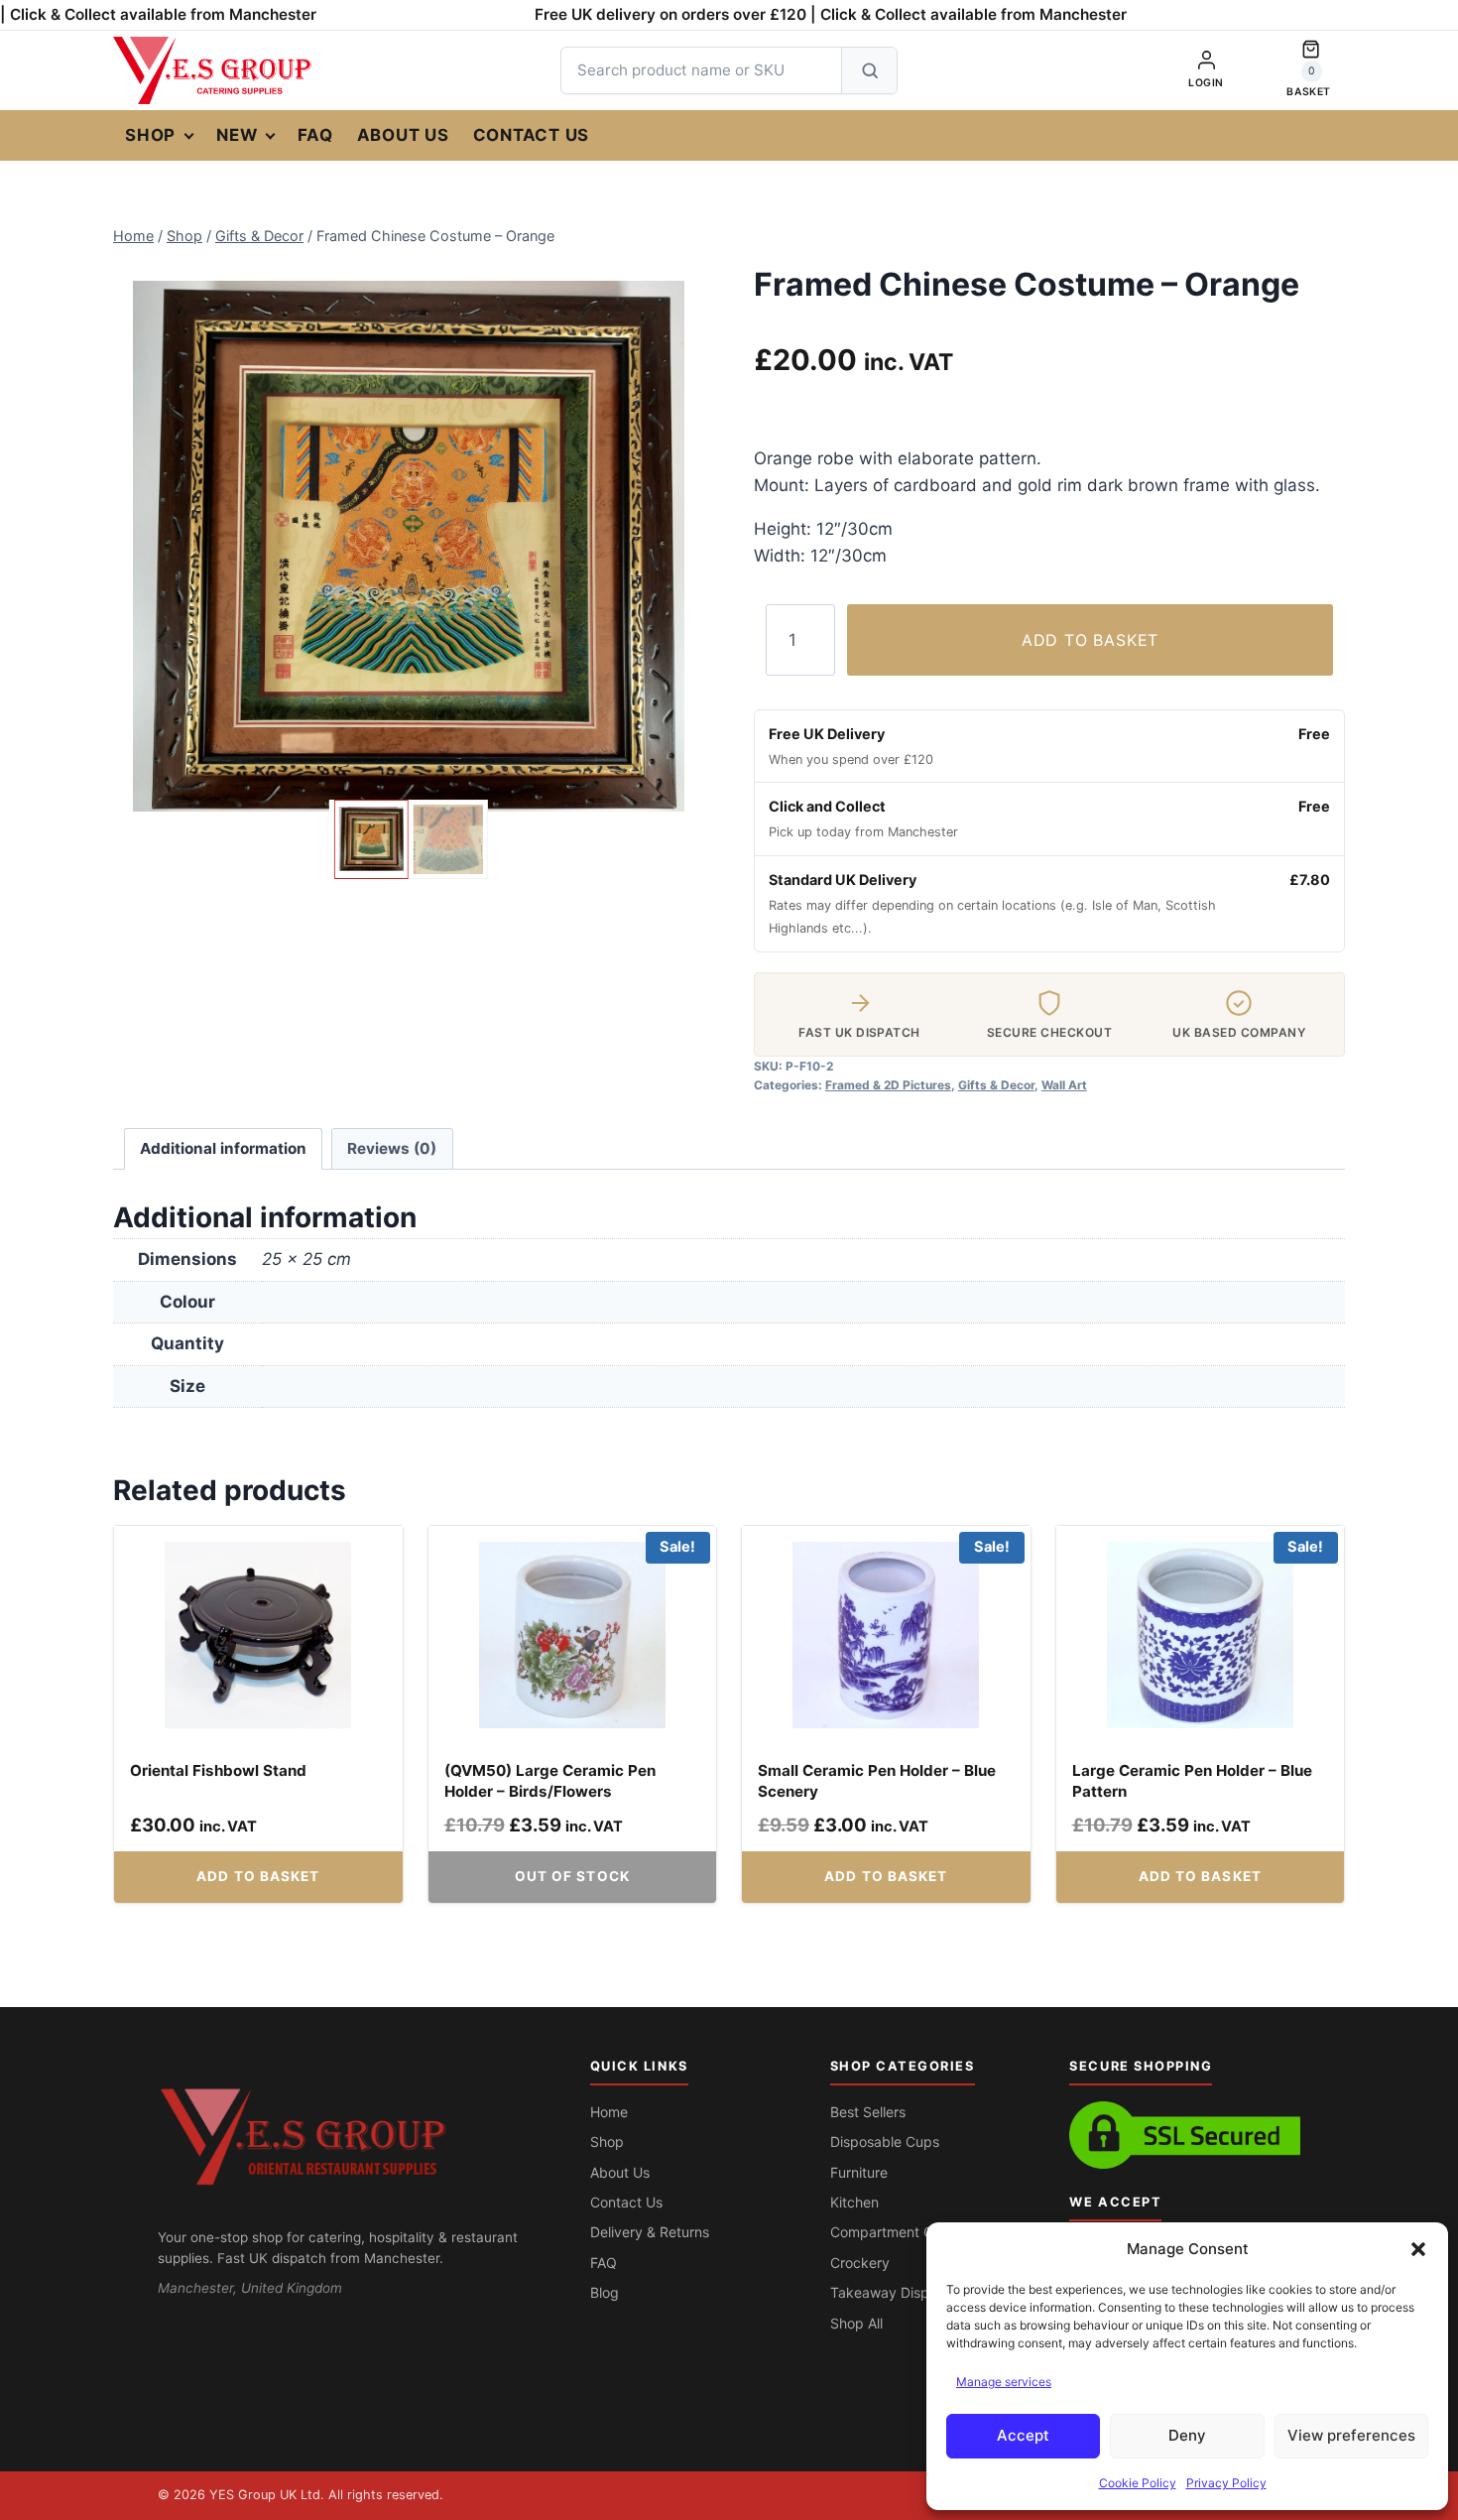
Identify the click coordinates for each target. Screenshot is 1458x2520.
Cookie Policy (1138, 2483)
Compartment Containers (911, 2232)
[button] (1418, 2249)
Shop (150, 135)
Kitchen (854, 2202)
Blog (605, 2292)
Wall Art (1064, 1085)
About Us (403, 135)
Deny (1187, 2435)
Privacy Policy (1226, 2483)
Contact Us (532, 135)
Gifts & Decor (996, 1085)
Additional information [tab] (223, 1148)
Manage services (1004, 2382)
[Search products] (869, 70)
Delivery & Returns (650, 2232)
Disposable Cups (885, 2142)
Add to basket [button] (258, 1876)
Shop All (856, 2323)
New (237, 135)
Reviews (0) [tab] (392, 1148)
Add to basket (1090, 640)
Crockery (860, 2263)
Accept (1023, 2435)
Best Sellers (868, 2112)
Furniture (859, 2172)
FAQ (315, 135)
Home (609, 2112)
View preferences (1351, 2435)
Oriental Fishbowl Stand (218, 1770)
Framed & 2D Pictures (888, 1085)
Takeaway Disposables (905, 2292)
